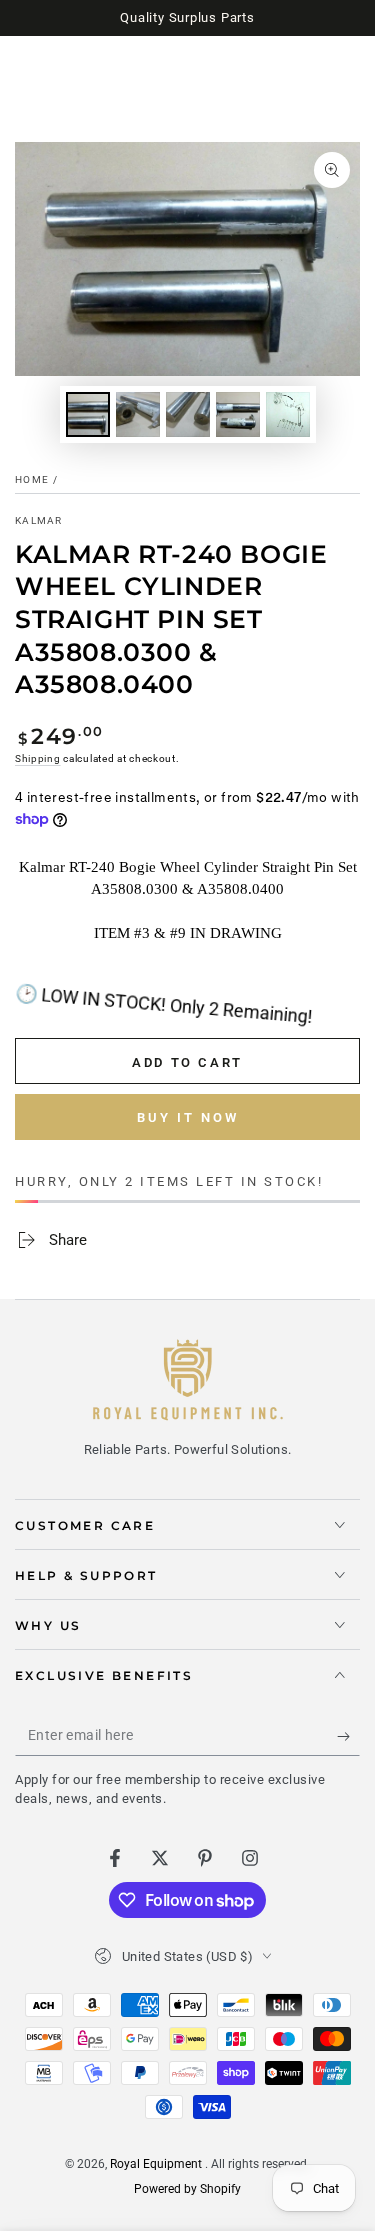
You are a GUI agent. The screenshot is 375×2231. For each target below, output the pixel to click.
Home (32, 479)
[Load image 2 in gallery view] (138, 414)
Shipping (38, 758)
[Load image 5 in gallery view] (288, 414)
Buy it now (188, 1117)
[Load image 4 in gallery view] (238, 414)
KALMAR (39, 520)
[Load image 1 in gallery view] (88, 414)
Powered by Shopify (187, 2189)
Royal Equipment (157, 2164)
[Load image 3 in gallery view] (188, 414)
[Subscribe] (348, 1736)
